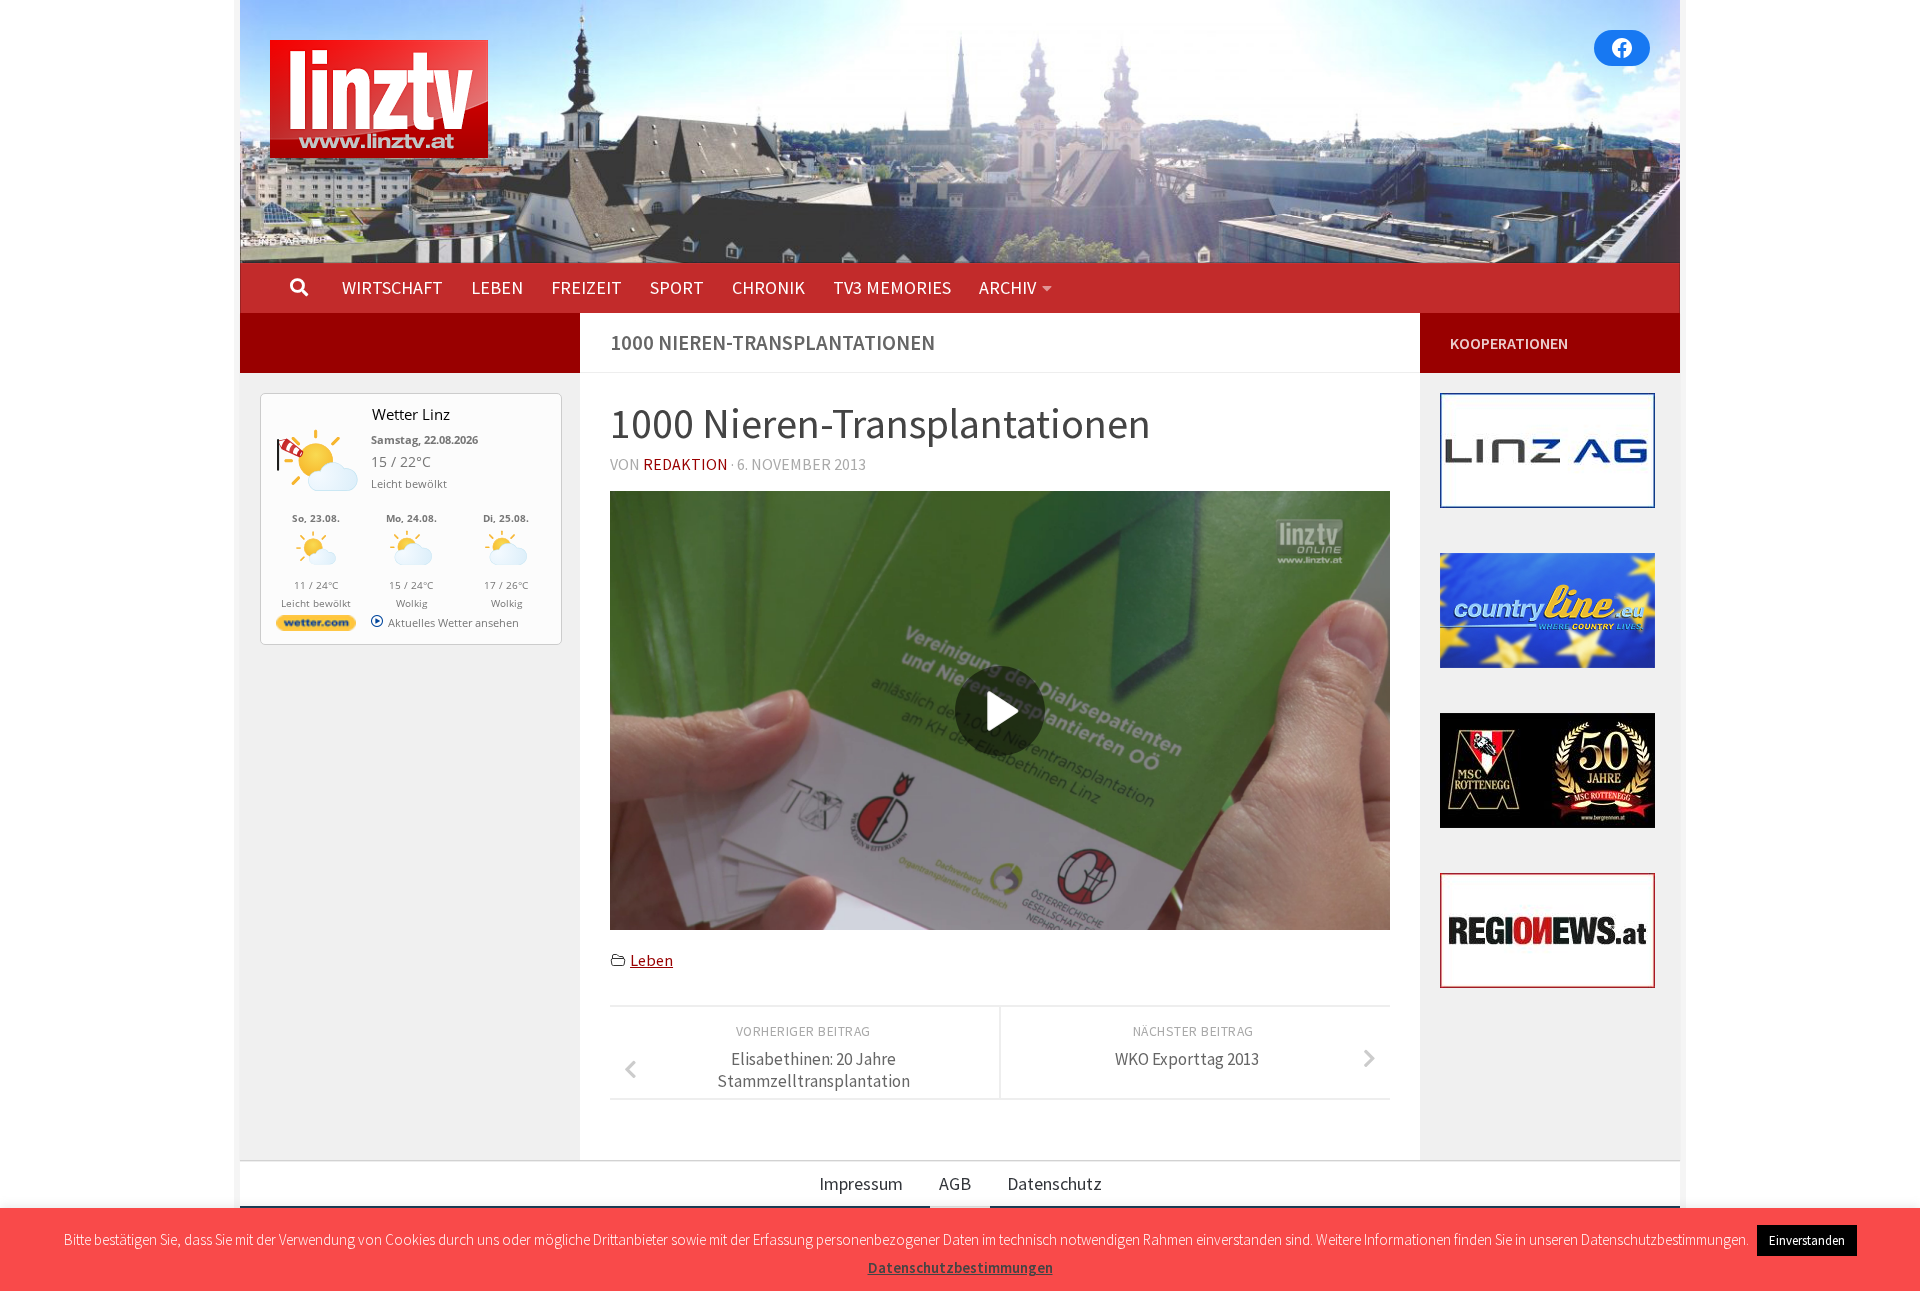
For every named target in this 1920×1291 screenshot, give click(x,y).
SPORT (677, 287)
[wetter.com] (316, 626)
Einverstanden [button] (1807, 1240)
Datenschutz (1054, 1183)
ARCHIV (1007, 287)
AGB (955, 1183)
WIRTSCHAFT (392, 287)
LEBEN (497, 287)
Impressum (861, 1183)
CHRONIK (768, 287)
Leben (651, 960)
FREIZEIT (586, 287)
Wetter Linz (411, 414)
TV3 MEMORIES (892, 287)
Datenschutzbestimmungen (960, 1267)
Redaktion (685, 464)
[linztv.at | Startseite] (379, 99)
